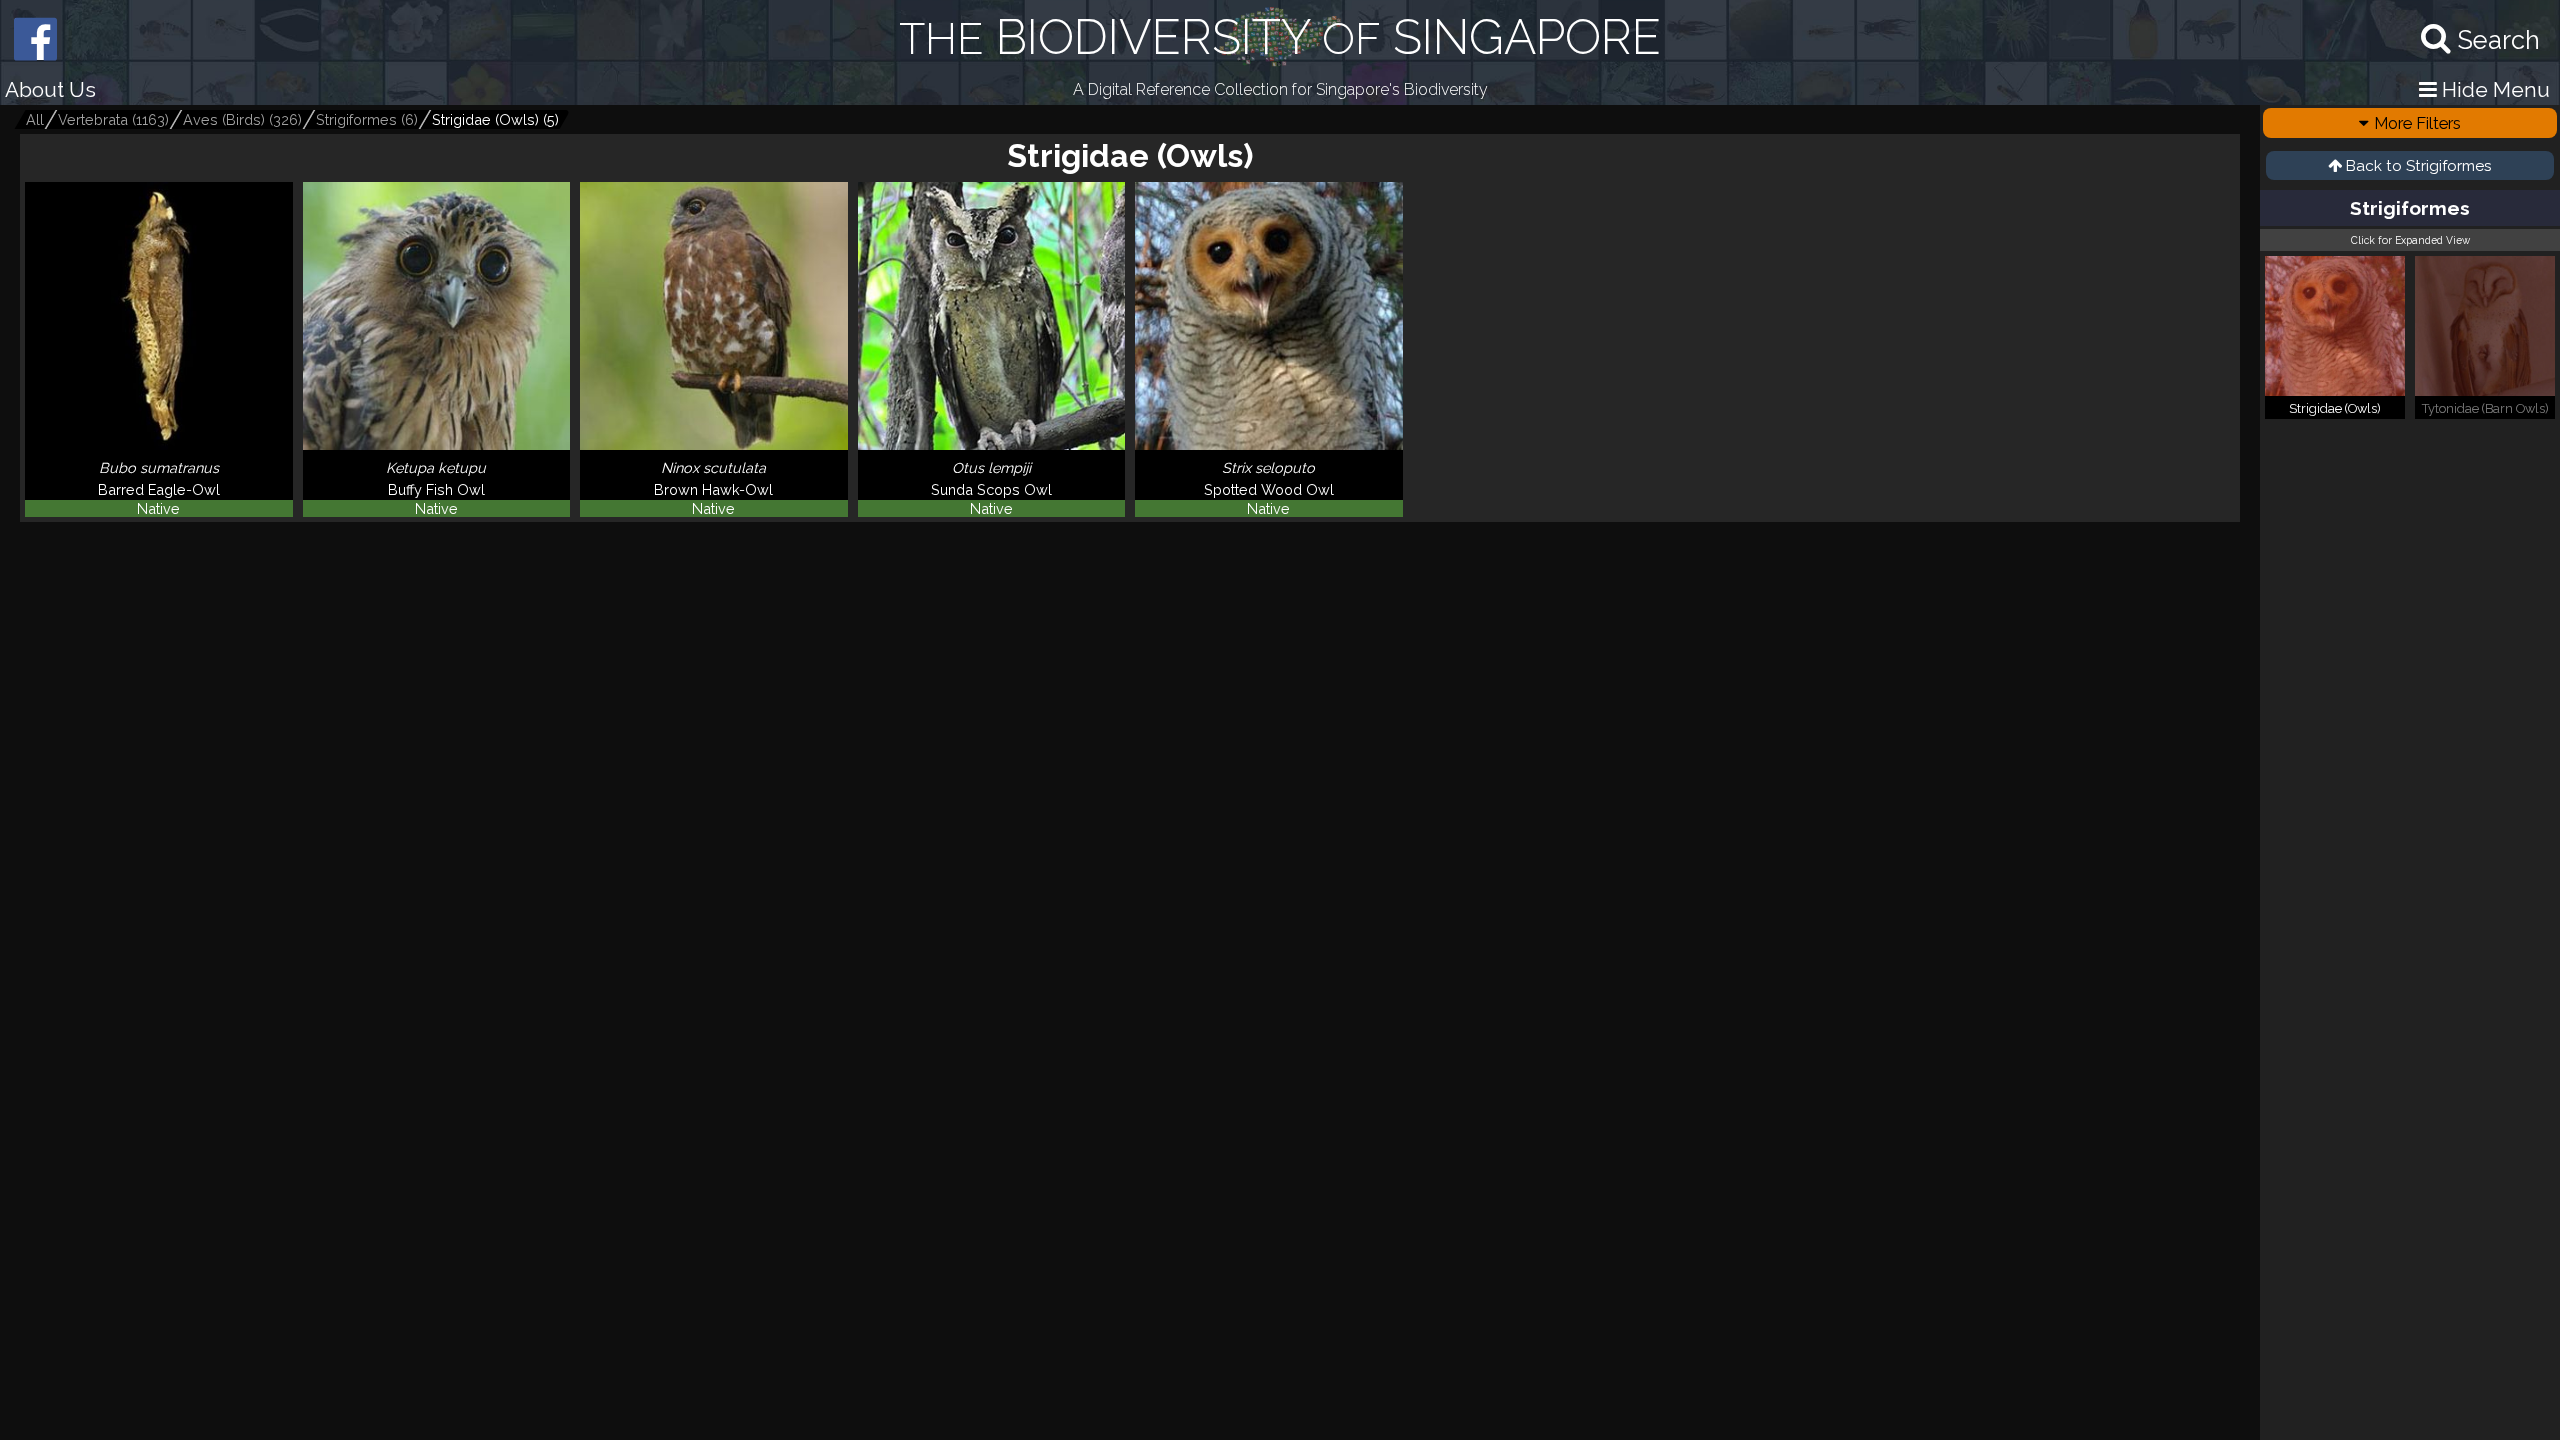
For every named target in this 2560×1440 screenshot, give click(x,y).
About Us (50, 89)
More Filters (2417, 123)
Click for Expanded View (2410, 240)
